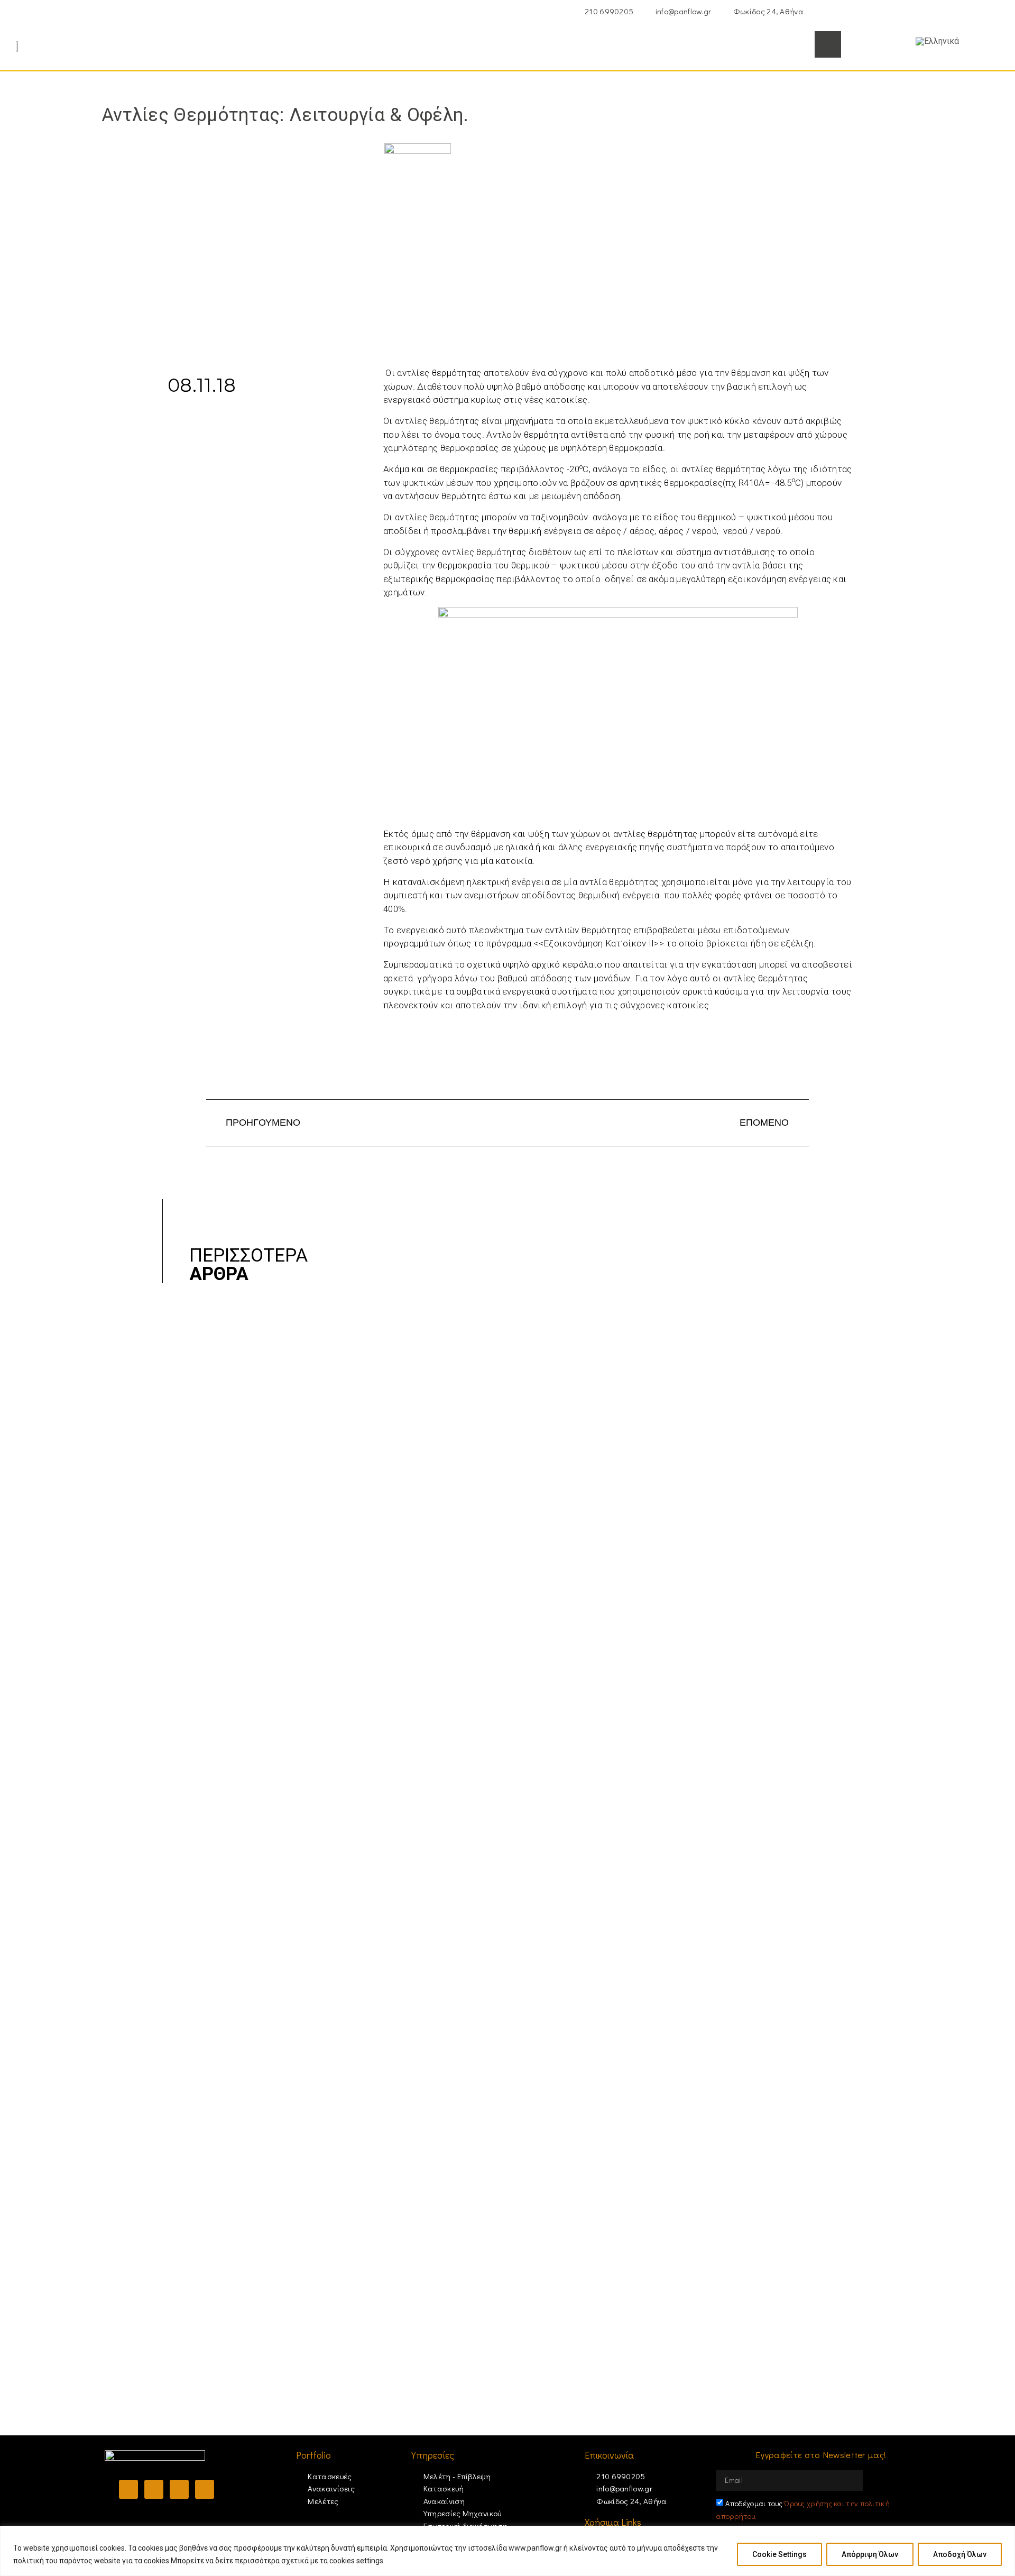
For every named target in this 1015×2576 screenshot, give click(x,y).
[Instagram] (154, 2489)
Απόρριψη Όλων (870, 2554)
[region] (508, 2551)
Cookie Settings (779, 2554)
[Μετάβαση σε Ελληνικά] (937, 41)
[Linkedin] (179, 2489)
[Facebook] (128, 2489)
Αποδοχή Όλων (960, 2554)
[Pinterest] (205, 2489)
